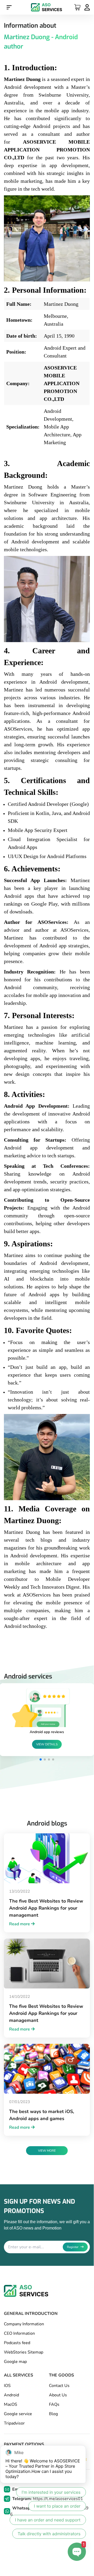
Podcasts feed (17, 2343)
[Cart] (77, 7)
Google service (18, 2414)
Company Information (24, 2324)
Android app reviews (47, 1732)
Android (11, 2395)
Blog (53, 2414)
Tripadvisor (14, 2423)
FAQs (54, 2404)
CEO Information (19, 2333)
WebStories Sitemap (24, 2352)
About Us (58, 2395)
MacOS (11, 2404)
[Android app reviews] (47, 1708)
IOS (7, 2386)
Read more (20, 1924)
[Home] (47, 7)
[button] (41, 1759)
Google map (15, 2362)
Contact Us (59, 2386)
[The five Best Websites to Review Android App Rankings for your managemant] (47, 1858)
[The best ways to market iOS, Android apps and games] (47, 2069)
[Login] (87, 8)
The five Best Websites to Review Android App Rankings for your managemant (46, 1908)
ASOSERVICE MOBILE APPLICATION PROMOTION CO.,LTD (62, 383)
